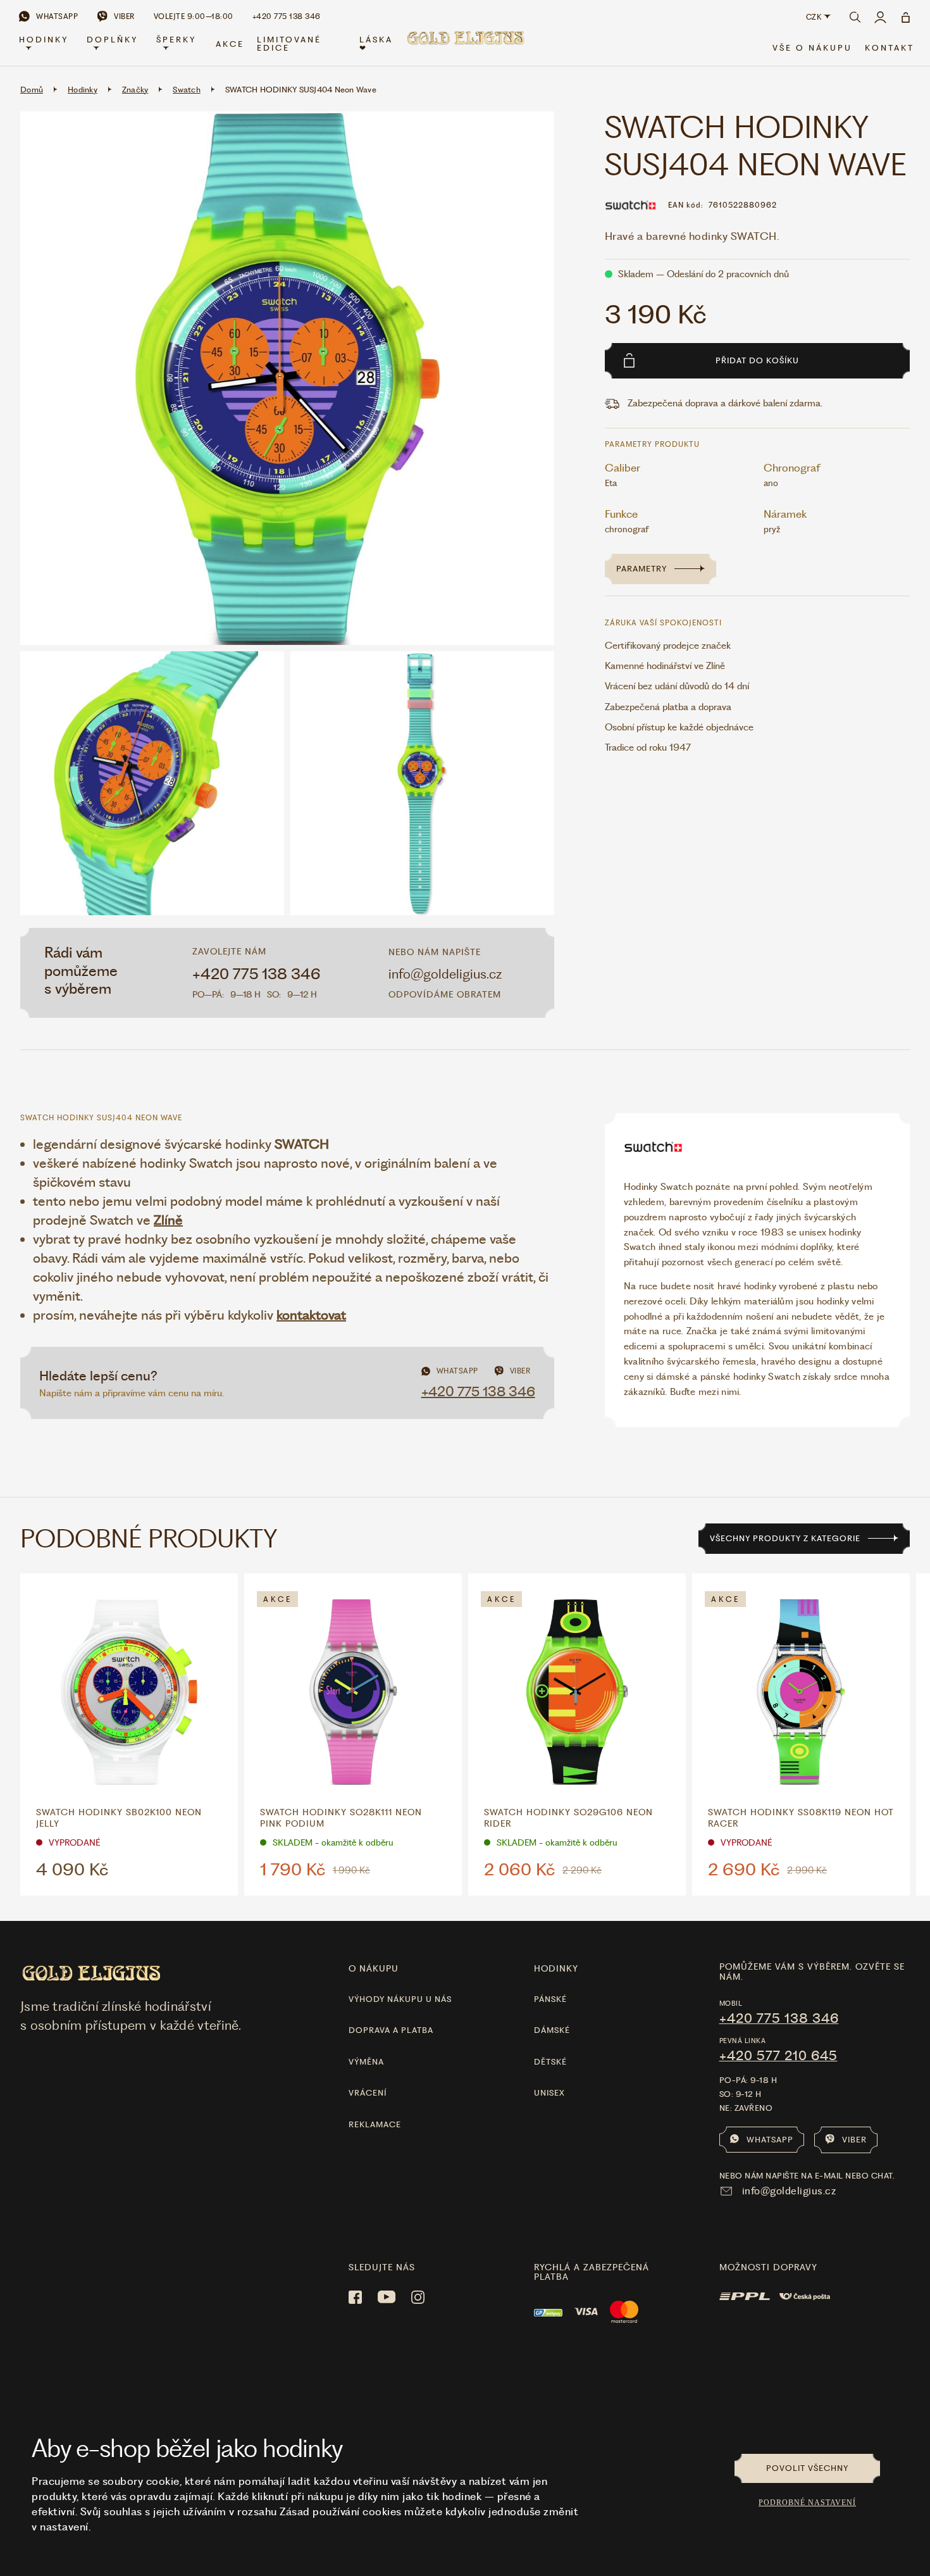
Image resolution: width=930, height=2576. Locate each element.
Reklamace (375, 2124)
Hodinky (44, 40)
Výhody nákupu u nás (400, 1999)
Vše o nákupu (812, 48)
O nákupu (374, 1968)
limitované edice (289, 44)
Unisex (549, 2093)
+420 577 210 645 (778, 2056)
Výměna (366, 2062)
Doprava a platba (391, 2030)
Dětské (550, 2062)
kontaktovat (311, 1315)
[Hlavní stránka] (465, 45)
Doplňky (112, 40)
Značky (135, 90)
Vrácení (368, 2093)
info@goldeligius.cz (445, 974)
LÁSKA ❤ (376, 44)
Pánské (550, 1999)
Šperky (176, 40)
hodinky (556, 1968)
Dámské (552, 2030)
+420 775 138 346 (257, 974)
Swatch (187, 90)
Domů (32, 90)
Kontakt (890, 48)
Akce (230, 44)
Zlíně (168, 1220)
